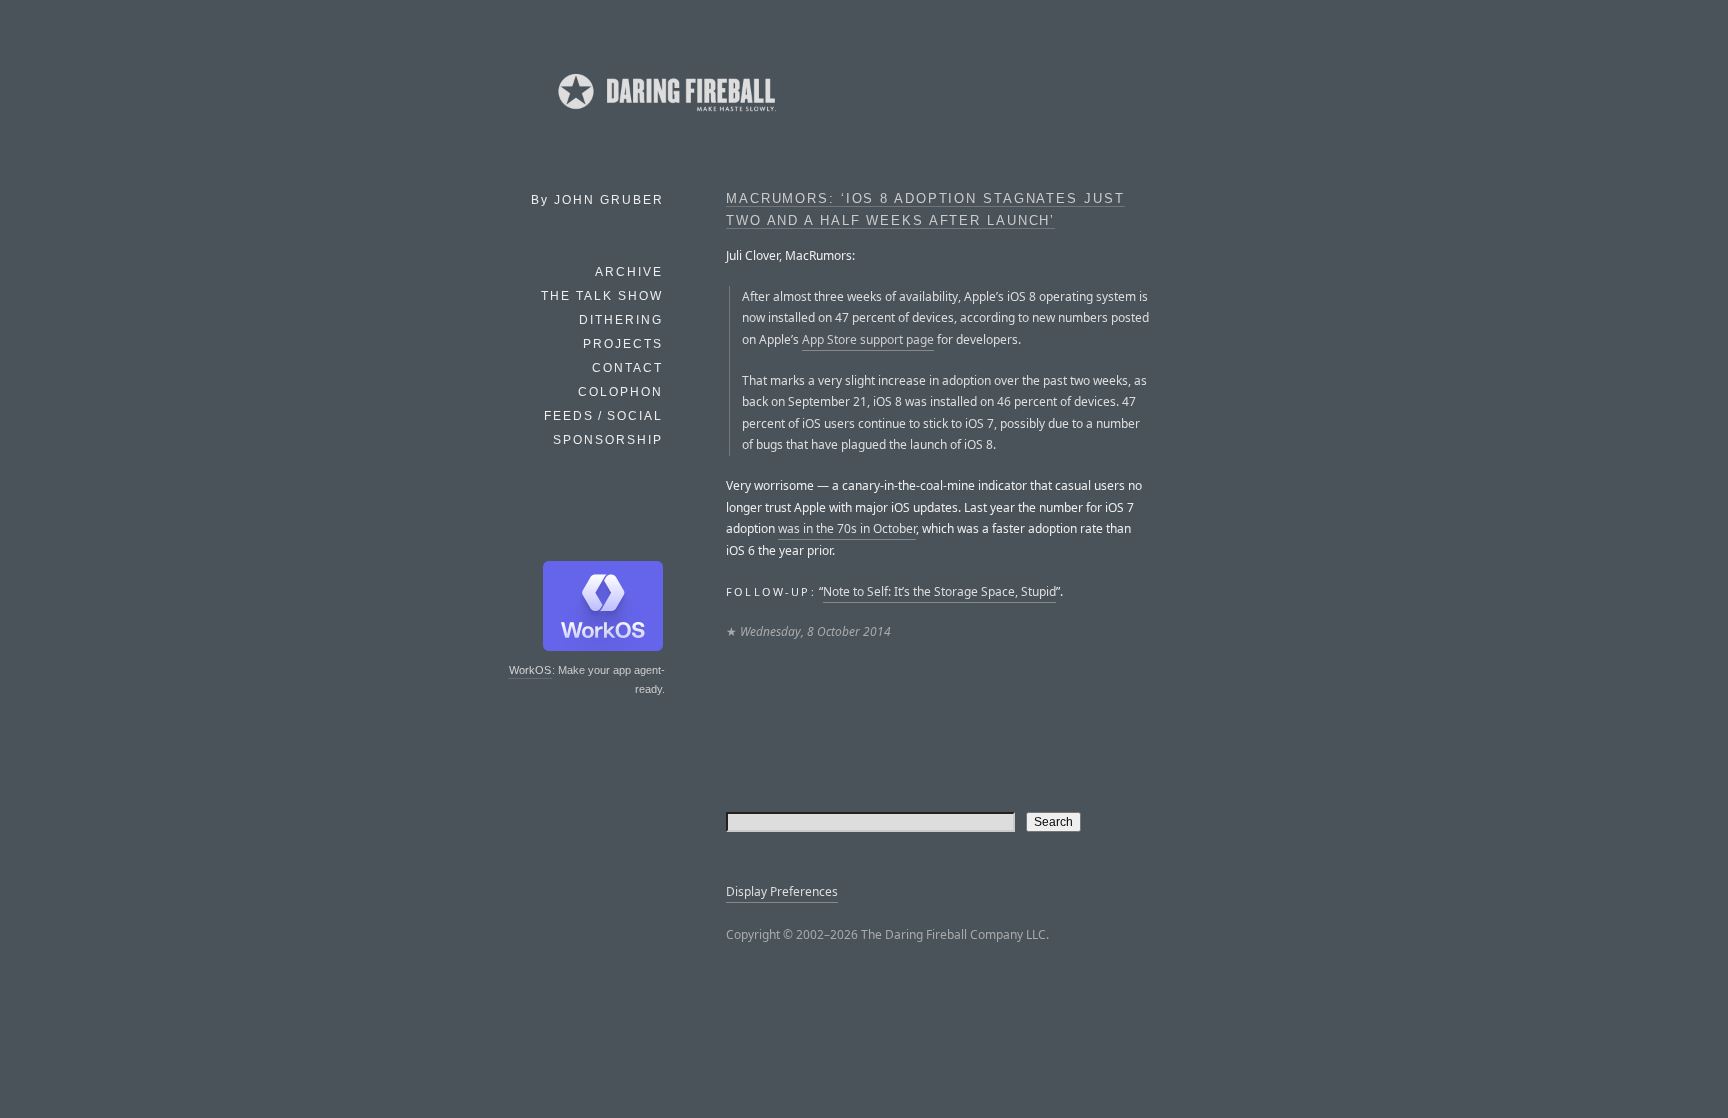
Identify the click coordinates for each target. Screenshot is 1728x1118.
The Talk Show (602, 296)
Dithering (621, 320)
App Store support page (868, 339)
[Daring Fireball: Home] (665, 115)
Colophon (620, 392)
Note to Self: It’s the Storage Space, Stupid (939, 591)
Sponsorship (608, 440)
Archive (629, 272)
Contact (627, 368)
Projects (623, 344)
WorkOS (530, 670)
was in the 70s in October (847, 528)
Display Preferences (782, 891)
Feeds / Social (603, 416)
